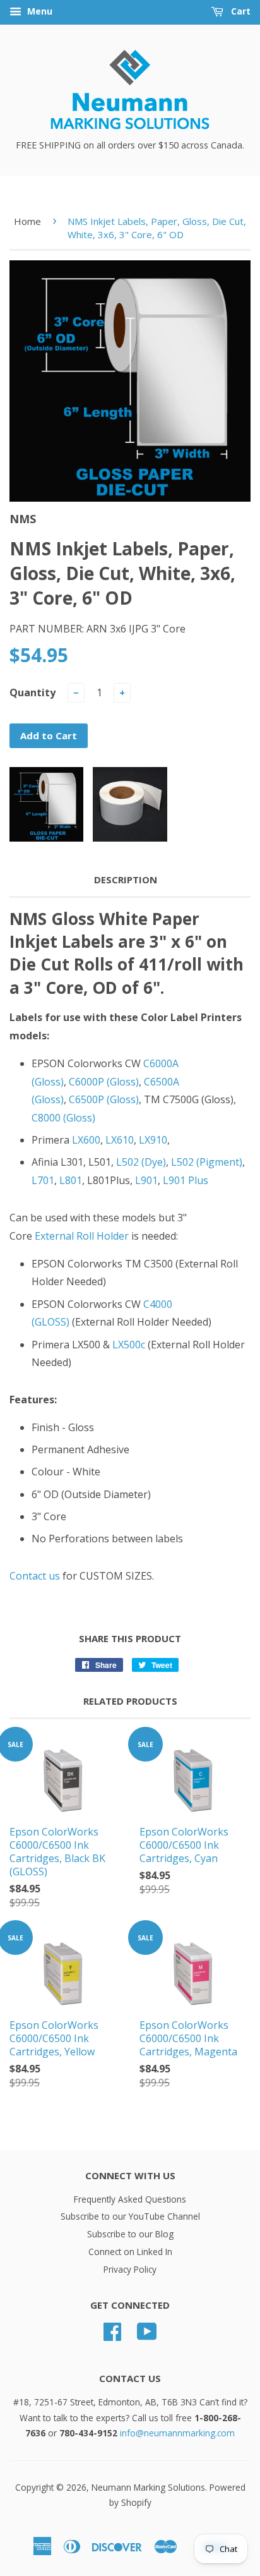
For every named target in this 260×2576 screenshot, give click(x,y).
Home (27, 221)
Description (126, 880)
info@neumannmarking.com (177, 2433)
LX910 (153, 1140)
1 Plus (194, 1180)
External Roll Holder (82, 1236)
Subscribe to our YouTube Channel (130, 2216)
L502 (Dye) (141, 1162)
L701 (43, 1180)
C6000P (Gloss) (104, 1082)
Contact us (35, 1576)
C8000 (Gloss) (63, 1118)
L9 (168, 1180)
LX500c (129, 1345)
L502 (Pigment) (207, 1162)
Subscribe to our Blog (130, 2234)
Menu (38, 11)
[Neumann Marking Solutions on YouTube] (147, 2336)
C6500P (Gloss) (104, 1099)
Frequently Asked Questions (130, 2199)
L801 (71, 1180)
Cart (239, 11)
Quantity (32, 692)
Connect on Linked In (130, 2252)
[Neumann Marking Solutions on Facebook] (112, 2336)
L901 (146, 1180)
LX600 (86, 1140)
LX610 (120, 1140)
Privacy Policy (130, 2269)
